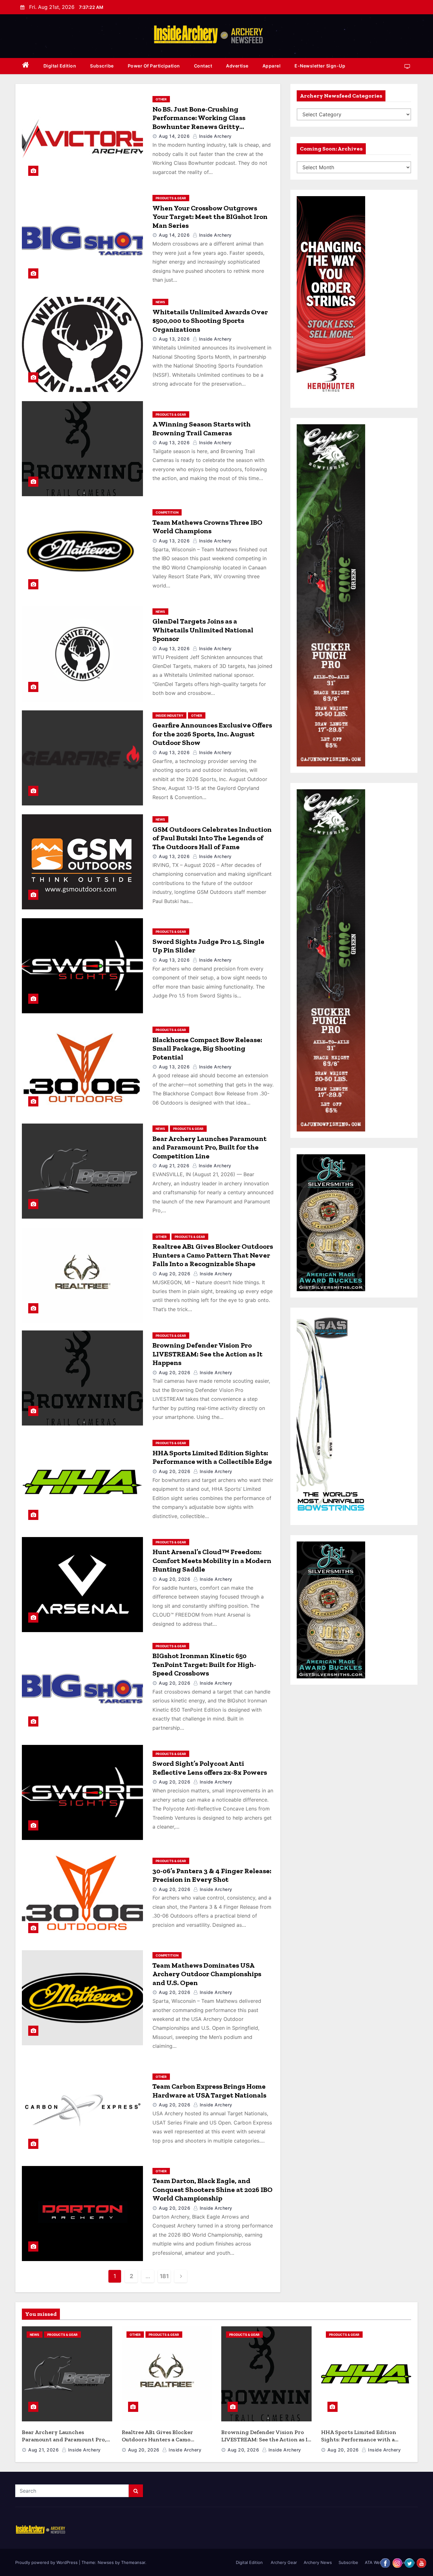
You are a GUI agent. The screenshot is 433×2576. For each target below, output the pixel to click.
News (160, 302)
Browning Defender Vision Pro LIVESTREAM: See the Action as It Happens (207, 1354)
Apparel (272, 66)
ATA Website (377, 2562)
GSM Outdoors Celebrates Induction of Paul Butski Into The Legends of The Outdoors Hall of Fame (212, 838)
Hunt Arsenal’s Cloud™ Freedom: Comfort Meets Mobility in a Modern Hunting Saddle (212, 1560)
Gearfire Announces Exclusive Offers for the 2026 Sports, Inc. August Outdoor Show (212, 734)
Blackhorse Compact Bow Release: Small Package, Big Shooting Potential (207, 1048)
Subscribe (102, 66)
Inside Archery (215, 136)
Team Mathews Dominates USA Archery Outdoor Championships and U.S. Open (207, 1974)
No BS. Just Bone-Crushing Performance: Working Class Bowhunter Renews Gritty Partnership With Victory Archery (209, 122)
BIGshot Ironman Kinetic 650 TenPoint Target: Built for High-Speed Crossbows (204, 1664)
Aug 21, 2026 (174, 1166)
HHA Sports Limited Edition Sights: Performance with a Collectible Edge (212, 1457)
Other (161, 99)
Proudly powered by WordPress (47, 2562)
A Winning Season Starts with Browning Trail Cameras (202, 429)
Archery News (318, 2562)
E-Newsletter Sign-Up (320, 66)
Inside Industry (169, 715)
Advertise (237, 66)
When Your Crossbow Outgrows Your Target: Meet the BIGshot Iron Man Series (210, 217)
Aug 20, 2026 (174, 1274)
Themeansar (133, 2562)
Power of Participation (154, 66)
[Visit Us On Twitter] (409, 2562)
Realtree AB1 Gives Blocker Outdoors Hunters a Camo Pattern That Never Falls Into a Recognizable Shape (213, 1255)
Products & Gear (171, 198)
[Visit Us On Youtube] (421, 2562)
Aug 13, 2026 (174, 339)
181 (164, 2276)
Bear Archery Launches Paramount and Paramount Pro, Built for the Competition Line (210, 1147)
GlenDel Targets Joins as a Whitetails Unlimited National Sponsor (203, 630)
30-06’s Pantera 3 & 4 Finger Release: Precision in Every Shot (212, 1875)
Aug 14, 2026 (174, 136)
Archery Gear (283, 2562)
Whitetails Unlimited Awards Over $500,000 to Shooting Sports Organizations (210, 321)
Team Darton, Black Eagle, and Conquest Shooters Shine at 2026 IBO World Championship (213, 2189)
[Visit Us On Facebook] (385, 2562)
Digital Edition (60, 66)
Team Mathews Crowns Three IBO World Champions (207, 527)
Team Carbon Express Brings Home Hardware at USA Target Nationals (209, 2091)
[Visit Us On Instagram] (397, 2562)
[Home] (26, 66)
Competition (167, 512)
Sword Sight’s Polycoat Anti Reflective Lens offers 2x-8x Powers (210, 1768)
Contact (203, 66)
